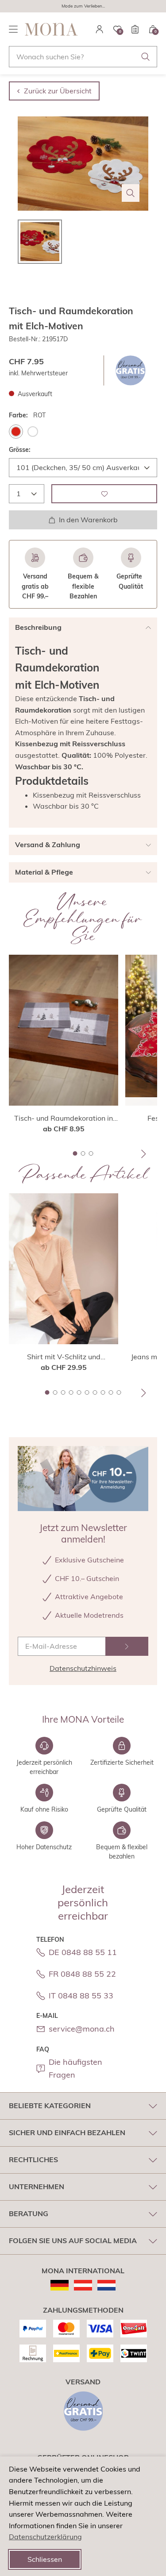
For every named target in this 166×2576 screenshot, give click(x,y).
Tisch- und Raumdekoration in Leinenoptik (64, 1118)
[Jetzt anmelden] (127, 1646)
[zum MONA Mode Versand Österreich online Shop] (83, 2285)
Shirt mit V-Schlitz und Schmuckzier (64, 1357)
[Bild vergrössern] (131, 193)
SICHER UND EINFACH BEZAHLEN (67, 2133)
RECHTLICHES (33, 2160)
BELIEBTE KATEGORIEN (50, 2106)
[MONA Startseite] (51, 29)
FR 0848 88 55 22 (82, 1974)
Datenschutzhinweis (83, 1668)
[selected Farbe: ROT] (16, 432)
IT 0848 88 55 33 (81, 1996)
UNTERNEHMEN (37, 2187)
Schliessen (45, 2559)
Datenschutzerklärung (45, 2537)
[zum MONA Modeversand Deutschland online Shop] (60, 2285)
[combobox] (83, 57)
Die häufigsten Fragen (75, 2068)
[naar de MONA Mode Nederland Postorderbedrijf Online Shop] (106, 2285)
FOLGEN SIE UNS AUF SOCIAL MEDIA (73, 2241)
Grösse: (20, 450)
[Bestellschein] (135, 29)
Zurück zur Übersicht (58, 91)
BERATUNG (29, 2214)
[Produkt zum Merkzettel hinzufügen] (104, 494)
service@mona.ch (82, 2029)
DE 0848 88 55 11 (83, 1952)
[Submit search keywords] (146, 57)
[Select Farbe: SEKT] (33, 432)
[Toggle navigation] (13, 29)
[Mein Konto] (100, 29)
